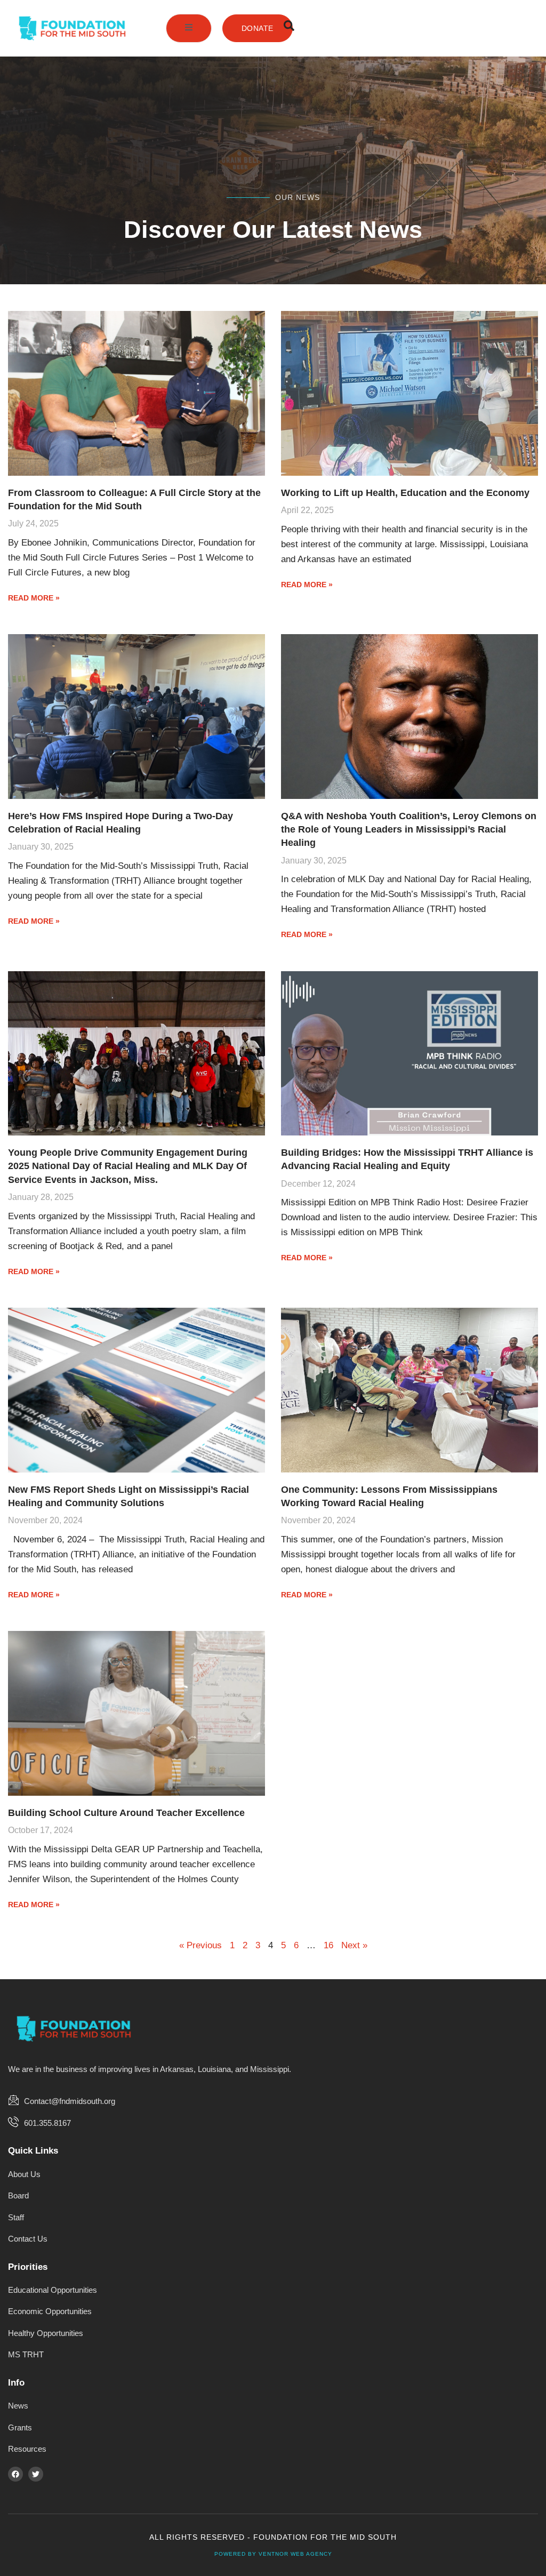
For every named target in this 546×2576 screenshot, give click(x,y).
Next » (354, 1945)
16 (328, 1945)
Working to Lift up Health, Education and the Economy (405, 493)
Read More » (34, 598)
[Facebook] (15, 2474)
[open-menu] (189, 28)
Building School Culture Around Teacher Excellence (126, 1813)
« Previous (200, 1945)
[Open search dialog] (289, 28)
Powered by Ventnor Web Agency (273, 2554)
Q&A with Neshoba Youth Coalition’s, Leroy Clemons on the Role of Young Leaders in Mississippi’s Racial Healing (409, 829)
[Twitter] (36, 2474)
